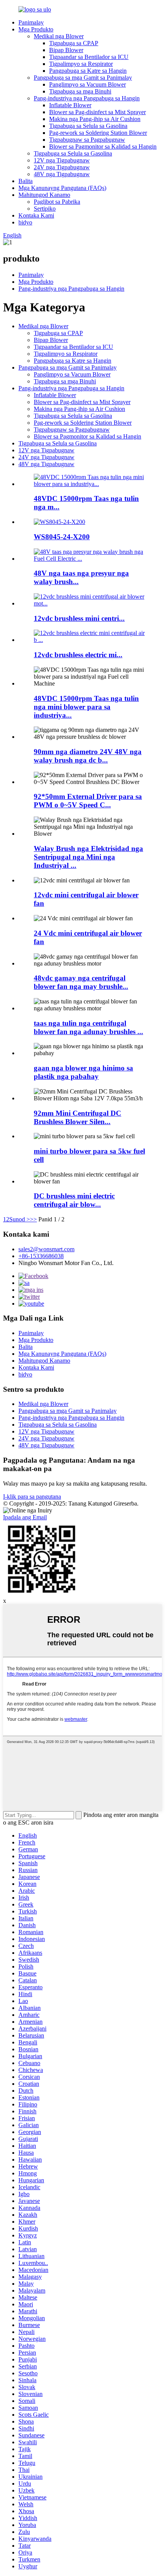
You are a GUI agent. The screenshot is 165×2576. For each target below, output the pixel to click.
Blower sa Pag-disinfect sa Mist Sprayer (97, 112)
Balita (26, 181)
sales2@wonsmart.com (46, 1249)
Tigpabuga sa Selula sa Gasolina (88, 126)
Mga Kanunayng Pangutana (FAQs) (62, 188)
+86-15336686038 (41, 1256)
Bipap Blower (66, 50)
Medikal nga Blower (59, 36)
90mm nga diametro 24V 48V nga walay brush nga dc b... (88, 756)
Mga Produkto (36, 29)
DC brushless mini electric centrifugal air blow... (74, 1200)
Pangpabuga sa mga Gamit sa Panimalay (83, 78)
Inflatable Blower (70, 105)
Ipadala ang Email (25, 1517)
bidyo (25, 222)
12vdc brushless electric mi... (78, 655)
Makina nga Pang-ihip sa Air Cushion (95, 119)
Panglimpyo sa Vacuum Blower (87, 84)
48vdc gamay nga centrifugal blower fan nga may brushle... (81, 982)
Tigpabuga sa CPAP (74, 43)
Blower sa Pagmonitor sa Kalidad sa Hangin (103, 146)
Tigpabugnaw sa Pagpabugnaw (87, 140)
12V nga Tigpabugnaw (62, 160)
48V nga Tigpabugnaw (62, 174)
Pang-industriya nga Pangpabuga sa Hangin (87, 98)
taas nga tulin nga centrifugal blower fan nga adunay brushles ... (88, 1027)
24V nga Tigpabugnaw (62, 167)
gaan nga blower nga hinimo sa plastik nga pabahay (83, 1072)
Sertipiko (45, 209)
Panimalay (31, 22)
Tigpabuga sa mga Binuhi (80, 91)
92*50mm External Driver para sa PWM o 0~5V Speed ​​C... (88, 801)
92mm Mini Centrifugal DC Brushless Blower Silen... (78, 1117)
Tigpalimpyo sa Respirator (81, 64)
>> (33, 1219)
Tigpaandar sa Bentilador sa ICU (89, 57)
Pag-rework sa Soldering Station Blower (98, 133)
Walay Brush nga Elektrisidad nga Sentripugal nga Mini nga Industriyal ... (88, 857)
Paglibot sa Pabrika (57, 202)
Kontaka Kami (36, 215)
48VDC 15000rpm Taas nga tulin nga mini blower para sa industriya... (86, 707)
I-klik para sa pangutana (32, 1497)
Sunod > (20, 1219)
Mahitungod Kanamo (44, 195)
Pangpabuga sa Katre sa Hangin (88, 71)
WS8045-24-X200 (62, 537)
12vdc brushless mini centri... (79, 618)
